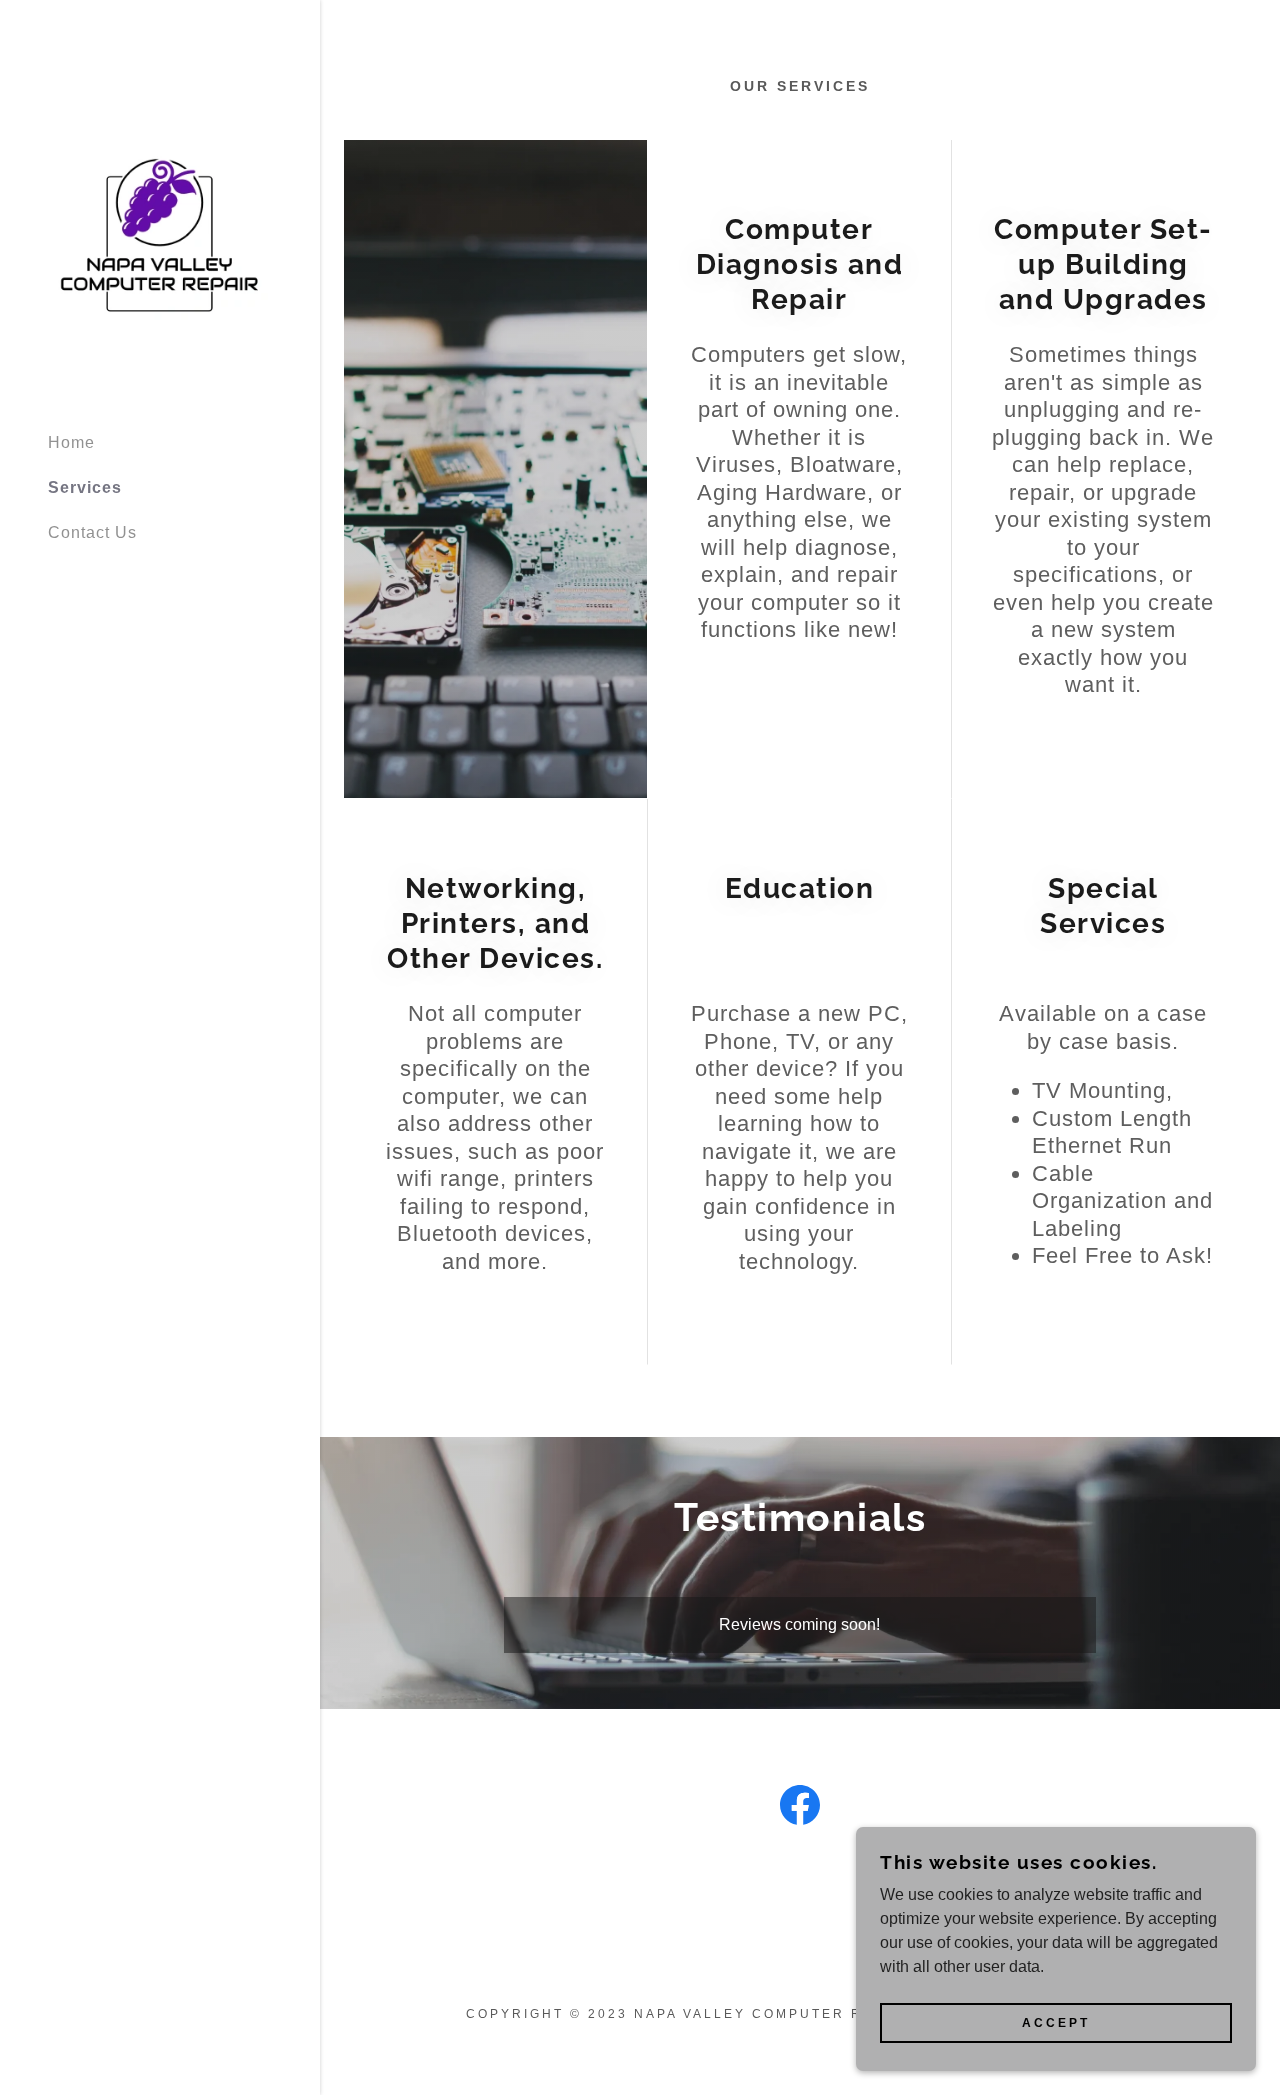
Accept (1056, 2023)
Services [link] (85, 487)
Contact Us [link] (92, 532)
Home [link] (71, 442)
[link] (160, 235)
